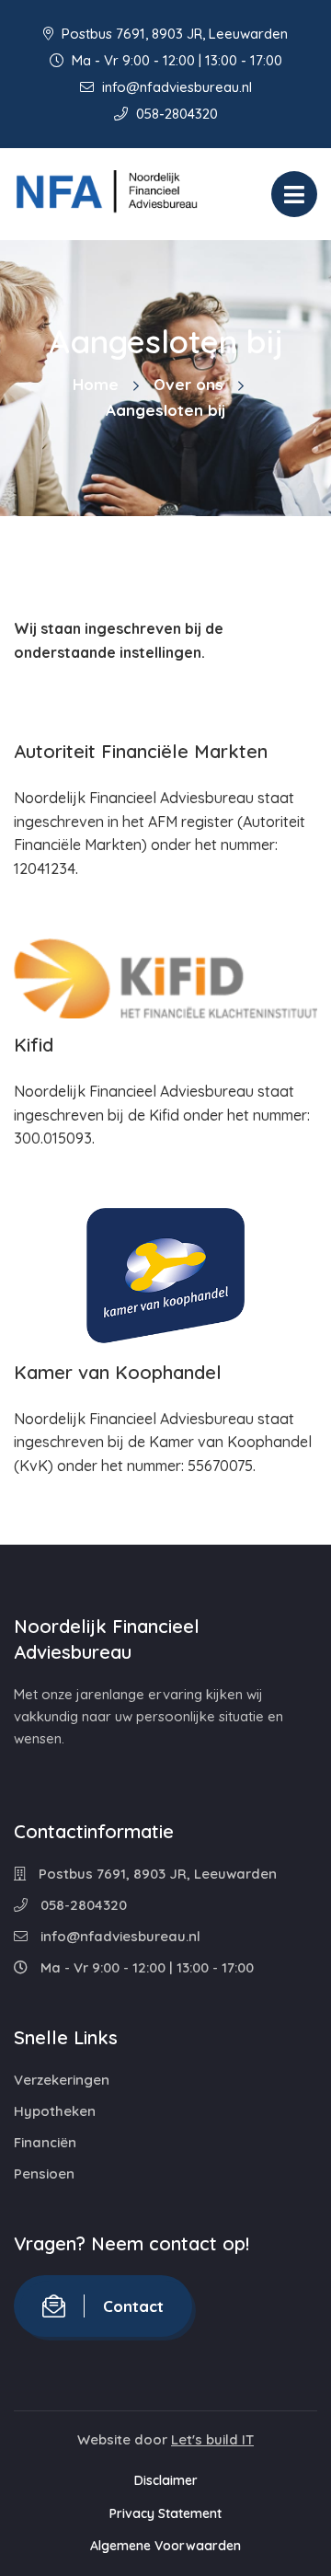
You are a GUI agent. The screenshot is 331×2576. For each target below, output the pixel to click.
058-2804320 (175, 114)
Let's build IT (212, 2439)
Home (96, 384)
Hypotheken (55, 2111)
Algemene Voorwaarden (165, 2546)
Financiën (45, 2142)
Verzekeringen (62, 2080)
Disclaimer (166, 2480)
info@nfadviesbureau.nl (175, 87)
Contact (133, 2306)
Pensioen (44, 2173)
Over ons (188, 384)
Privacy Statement (165, 2513)
